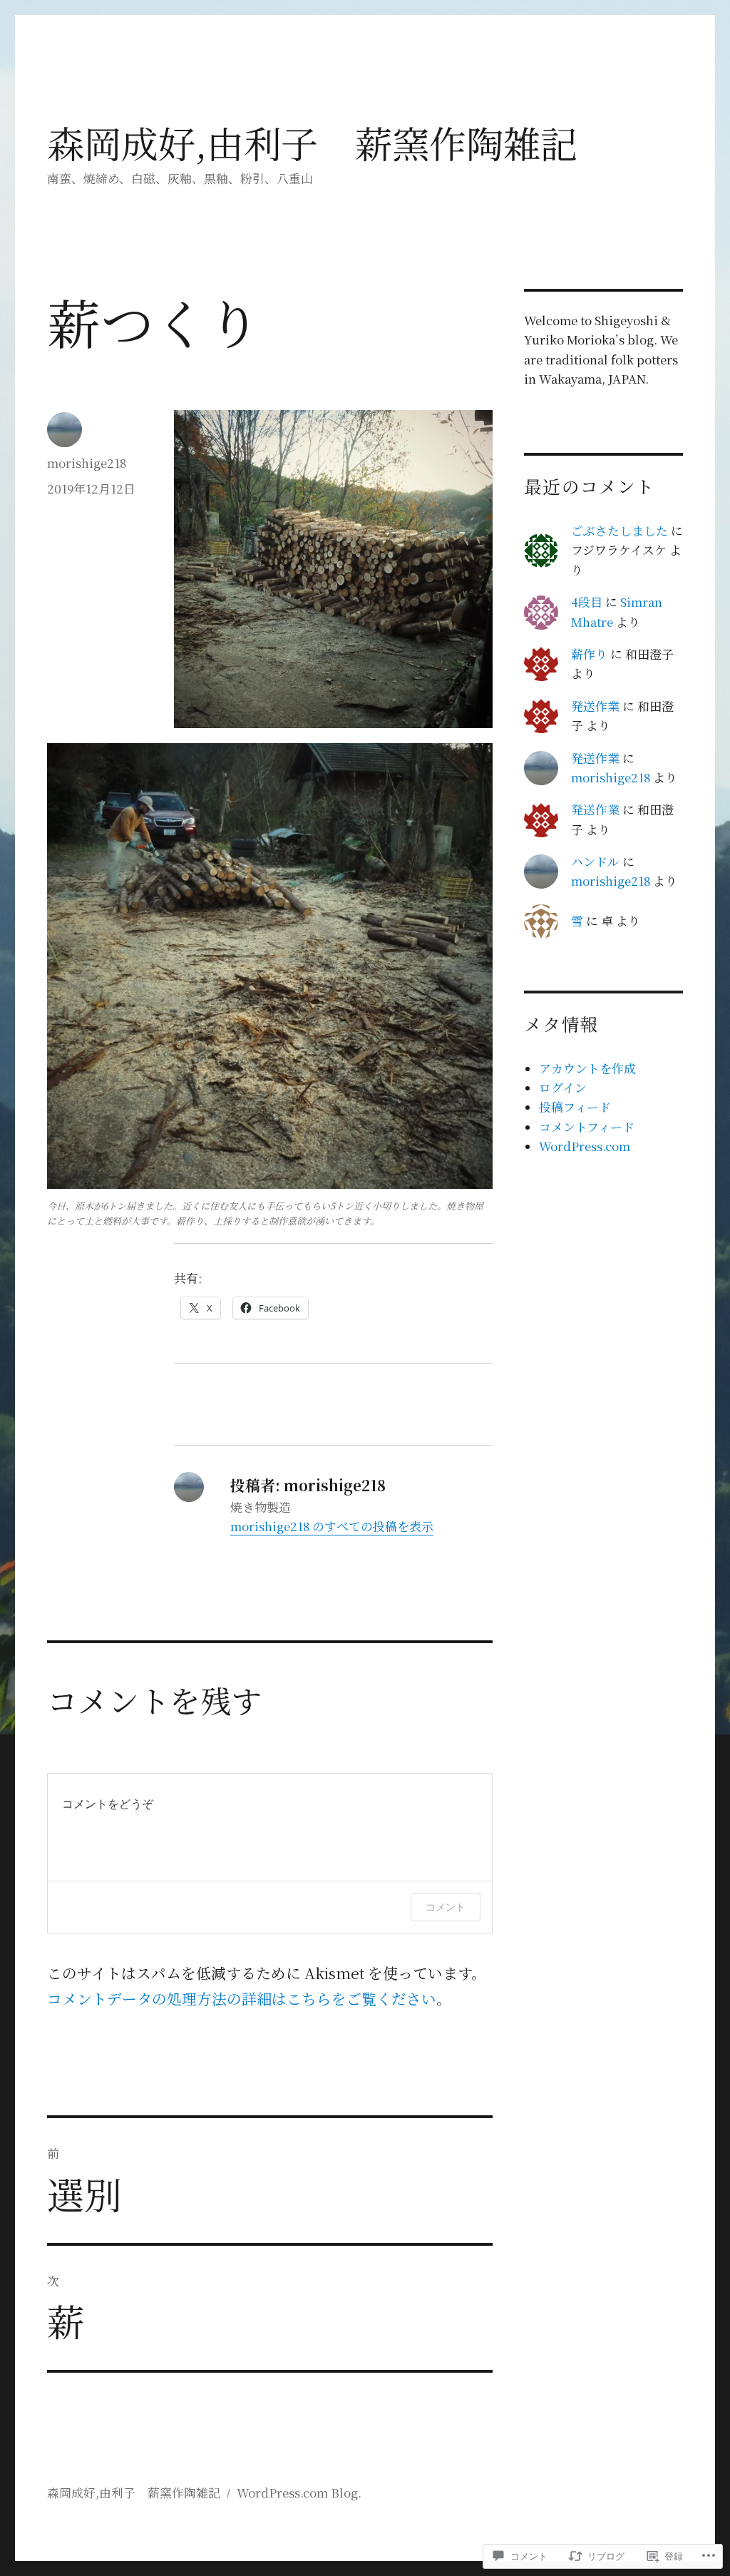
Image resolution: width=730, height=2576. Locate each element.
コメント (446, 1907)
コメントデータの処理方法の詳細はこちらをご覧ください (242, 1998)
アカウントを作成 (587, 1068)
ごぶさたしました (620, 531)
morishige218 (87, 463)
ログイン (563, 1088)
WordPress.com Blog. (299, 2493)
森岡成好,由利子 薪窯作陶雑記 (312, 142)
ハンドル (595, 862)
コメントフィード (587, 1127)
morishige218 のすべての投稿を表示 (332, 1526)
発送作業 (595, 706)
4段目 (587, 602)
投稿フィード (575, 1107)
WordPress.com (585, 1146)
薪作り (589, 654)
